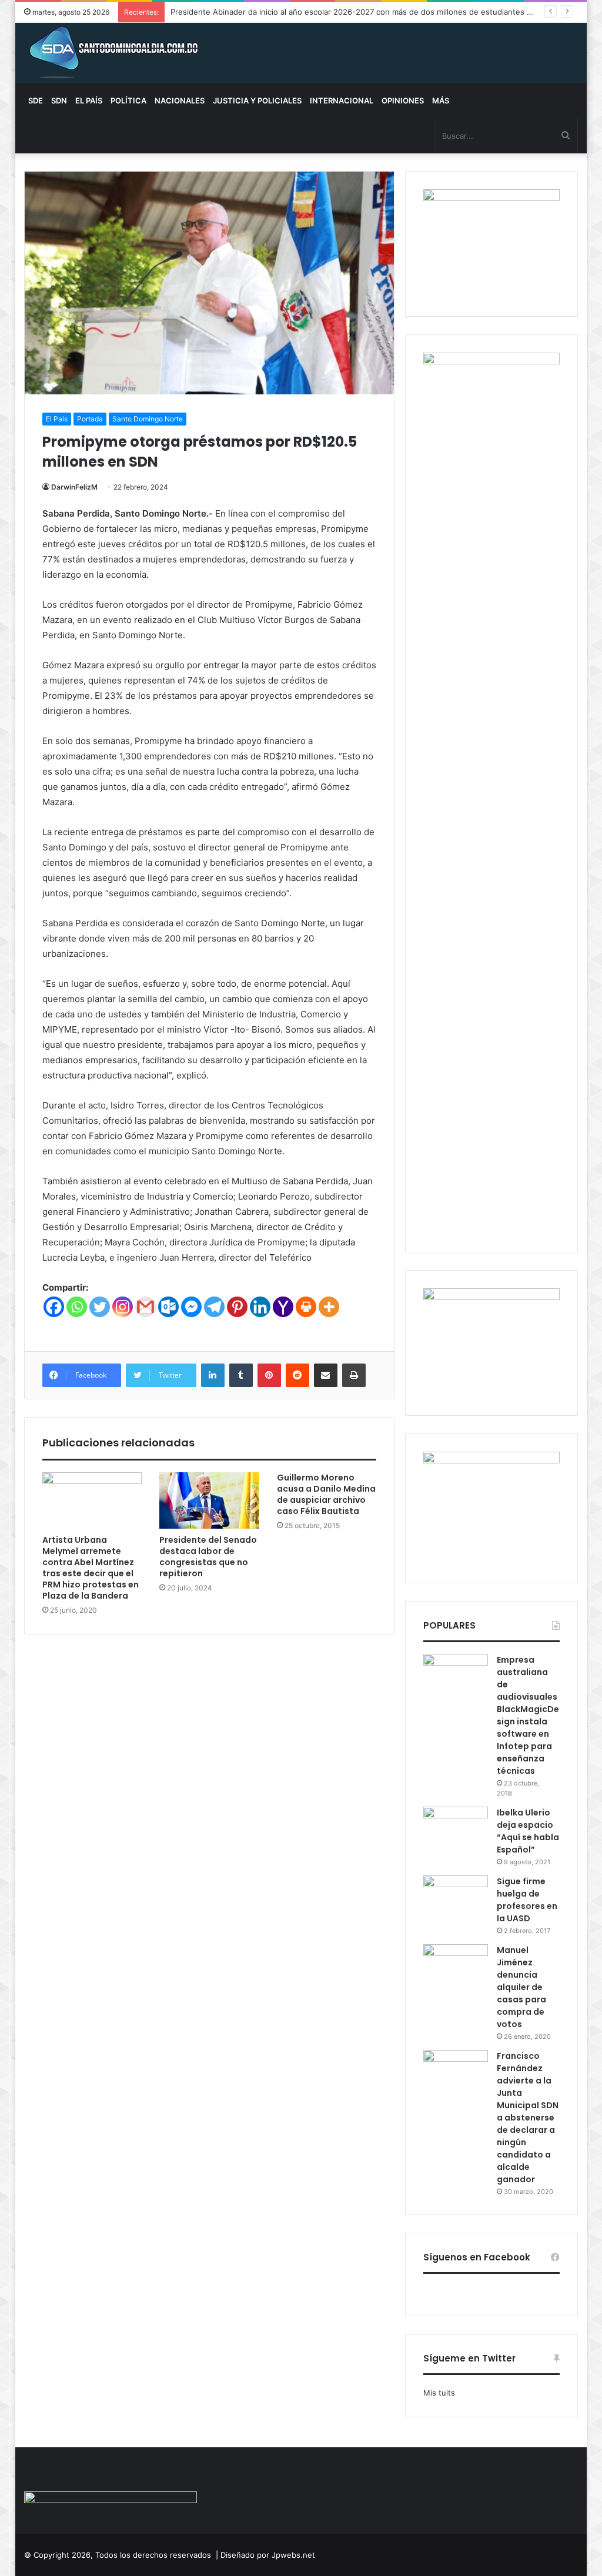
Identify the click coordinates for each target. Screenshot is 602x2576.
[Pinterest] (237, 1307)
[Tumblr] (241, 1375)
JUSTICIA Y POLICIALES (257, 101)
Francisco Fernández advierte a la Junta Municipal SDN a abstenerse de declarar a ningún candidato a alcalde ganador (528, 2118)
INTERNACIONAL (342, 101)
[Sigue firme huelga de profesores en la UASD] (456, 1897)
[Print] (306, 1307)
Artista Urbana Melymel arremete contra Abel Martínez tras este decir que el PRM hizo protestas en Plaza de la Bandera (91, 1568)
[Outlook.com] (168, 1307)
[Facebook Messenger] (191, 1307)
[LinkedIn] (213, 1375)
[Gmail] (146, 1307)
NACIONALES (180, 101)
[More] (329, 1307)
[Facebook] (54, 1307)
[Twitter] (100, 1307)
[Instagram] (123, 1307)
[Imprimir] (354, 1375)
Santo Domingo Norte (148, 419)
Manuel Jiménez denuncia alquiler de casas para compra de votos (521, 1987)
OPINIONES (403, 101)
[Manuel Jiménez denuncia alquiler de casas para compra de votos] (456, 1966)
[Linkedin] (260, 1307)
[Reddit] (297, 1375)
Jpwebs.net (293, 2555)
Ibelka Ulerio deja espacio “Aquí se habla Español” (528, 1831)
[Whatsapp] (77, 1307)
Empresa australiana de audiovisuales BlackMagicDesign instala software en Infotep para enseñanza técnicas (528, 1715)
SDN (59, 101)
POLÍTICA (128, 101)
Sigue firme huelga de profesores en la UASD (527, 1900)
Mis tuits (439, 2393)
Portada (90, 419)
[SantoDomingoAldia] (112, 53)
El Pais (57, 419)
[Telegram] (214, 1307)
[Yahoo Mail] (283, 1307)
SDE (36, 101)
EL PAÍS (89, 101)
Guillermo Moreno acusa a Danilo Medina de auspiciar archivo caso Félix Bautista (326, 1494)
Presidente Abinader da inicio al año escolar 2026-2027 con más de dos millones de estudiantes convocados (371, 12)
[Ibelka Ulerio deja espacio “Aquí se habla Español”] (456, 1829)
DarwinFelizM (74, 487)
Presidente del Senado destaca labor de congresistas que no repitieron (208, 1557)
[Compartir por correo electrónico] (326, 1375)
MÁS (441, 101)
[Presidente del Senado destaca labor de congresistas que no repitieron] (209, 1500)
